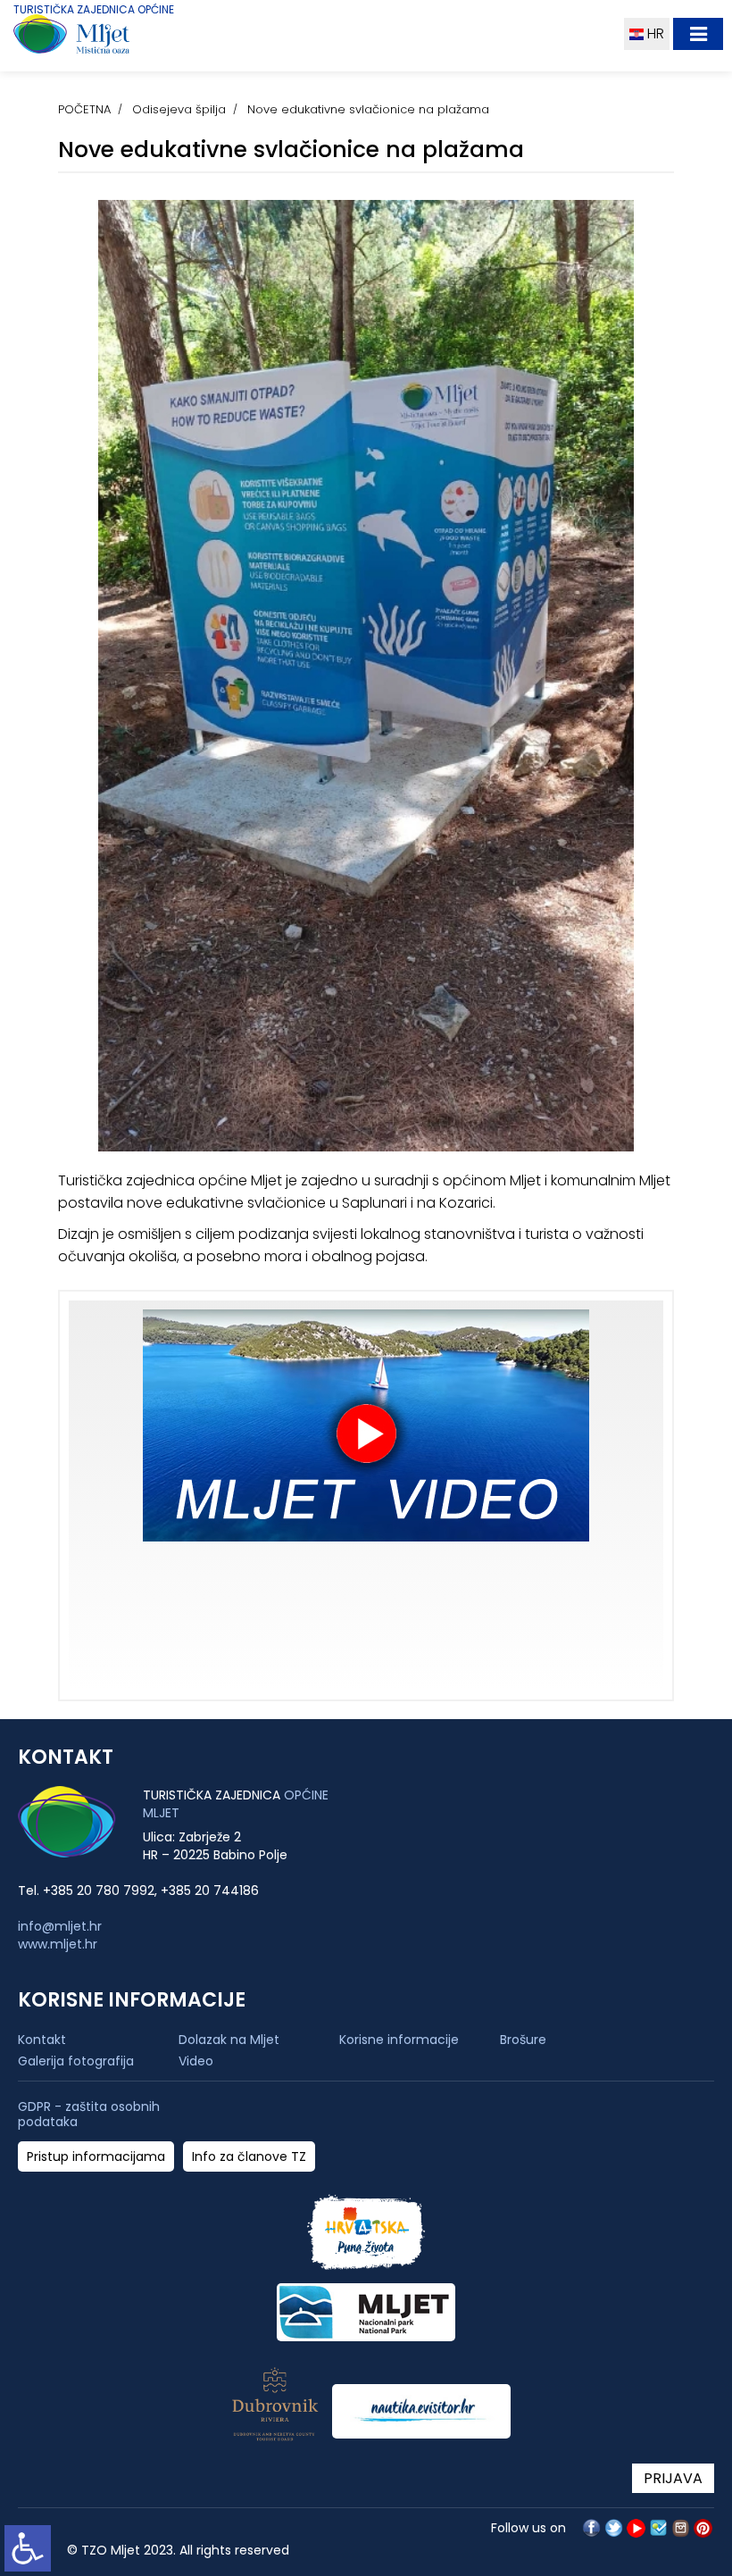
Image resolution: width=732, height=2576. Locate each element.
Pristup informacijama (96, 2157)
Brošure (523, 2040)
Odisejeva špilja (179, 109)
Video (196, 2061)
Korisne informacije (399, 2040)
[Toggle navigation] (698, 34)
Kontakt (42, 2040)
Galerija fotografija (76, 2061)
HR (654, 33)
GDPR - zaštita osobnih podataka (89, 2115)
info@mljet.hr (60, 1926)
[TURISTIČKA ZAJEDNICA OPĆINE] (105, 38)
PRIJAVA (673, 2478)
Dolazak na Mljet (229, 2040)
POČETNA (84, 109)
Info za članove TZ (249, 2157)
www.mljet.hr (58, 1944)
